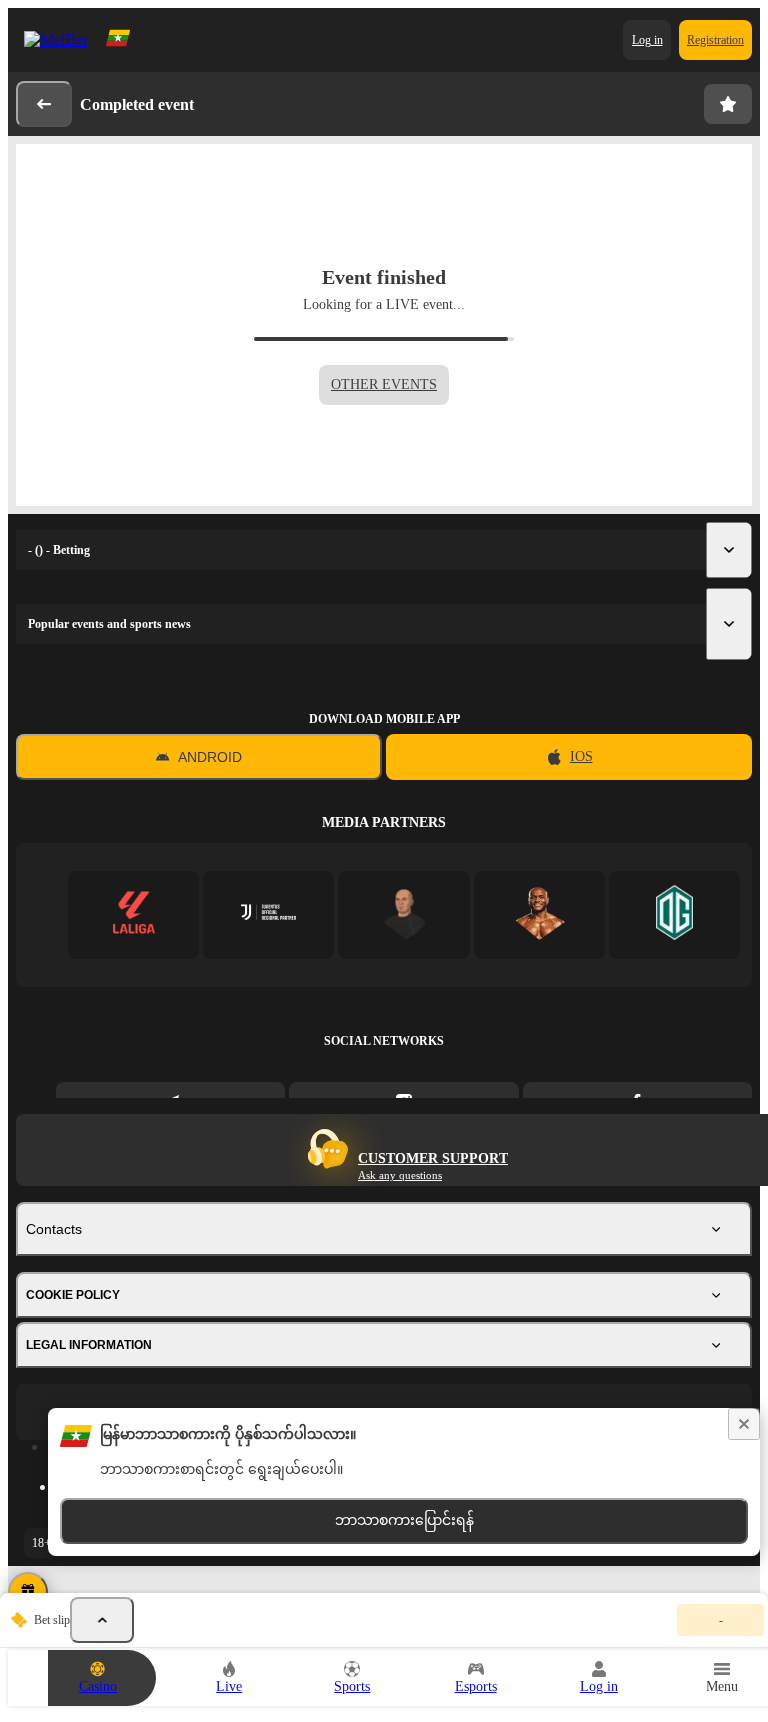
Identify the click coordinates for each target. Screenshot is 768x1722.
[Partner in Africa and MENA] (268, 914)
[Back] (44, 104)
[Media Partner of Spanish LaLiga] (133, 914)
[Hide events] (102, 1620)
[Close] (744, 1424)
